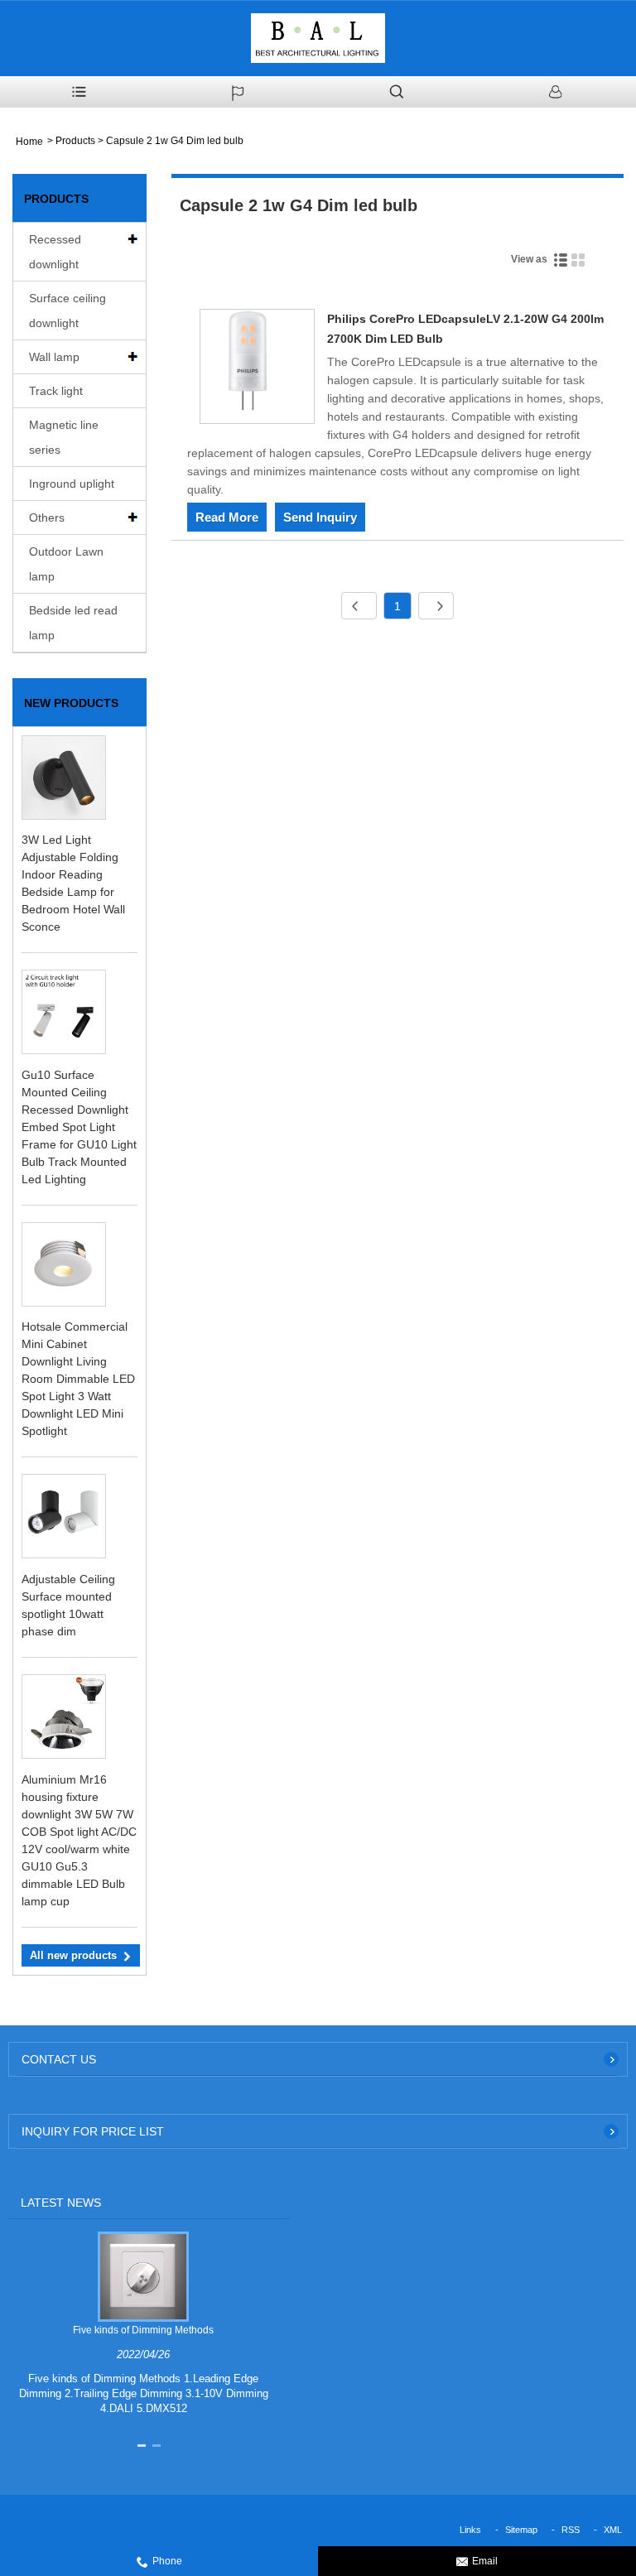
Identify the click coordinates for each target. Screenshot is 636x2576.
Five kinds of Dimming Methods (143, 2330)
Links (470, 2530)
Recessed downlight (55, 252)
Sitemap (521, 2530)
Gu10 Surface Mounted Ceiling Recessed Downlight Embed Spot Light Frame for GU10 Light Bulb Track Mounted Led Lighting (79, 1127)
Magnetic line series (64, 437)
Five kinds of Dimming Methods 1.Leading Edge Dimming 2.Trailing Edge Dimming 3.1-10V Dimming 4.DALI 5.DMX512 (144, 2393)
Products (75, 141)
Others (47, 518)
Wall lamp (54, 357)
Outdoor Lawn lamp (66, 564)
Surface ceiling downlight (67, 311)
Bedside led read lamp (73, 623)
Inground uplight (72, 484)
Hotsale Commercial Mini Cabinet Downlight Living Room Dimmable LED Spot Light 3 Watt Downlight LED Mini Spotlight (78, 1379)
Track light (56, 391)
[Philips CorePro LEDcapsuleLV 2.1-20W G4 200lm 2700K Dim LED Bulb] (257, 369)
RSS (571, 2530)
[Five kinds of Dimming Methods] (143, 2276)
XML (613, 2530)
